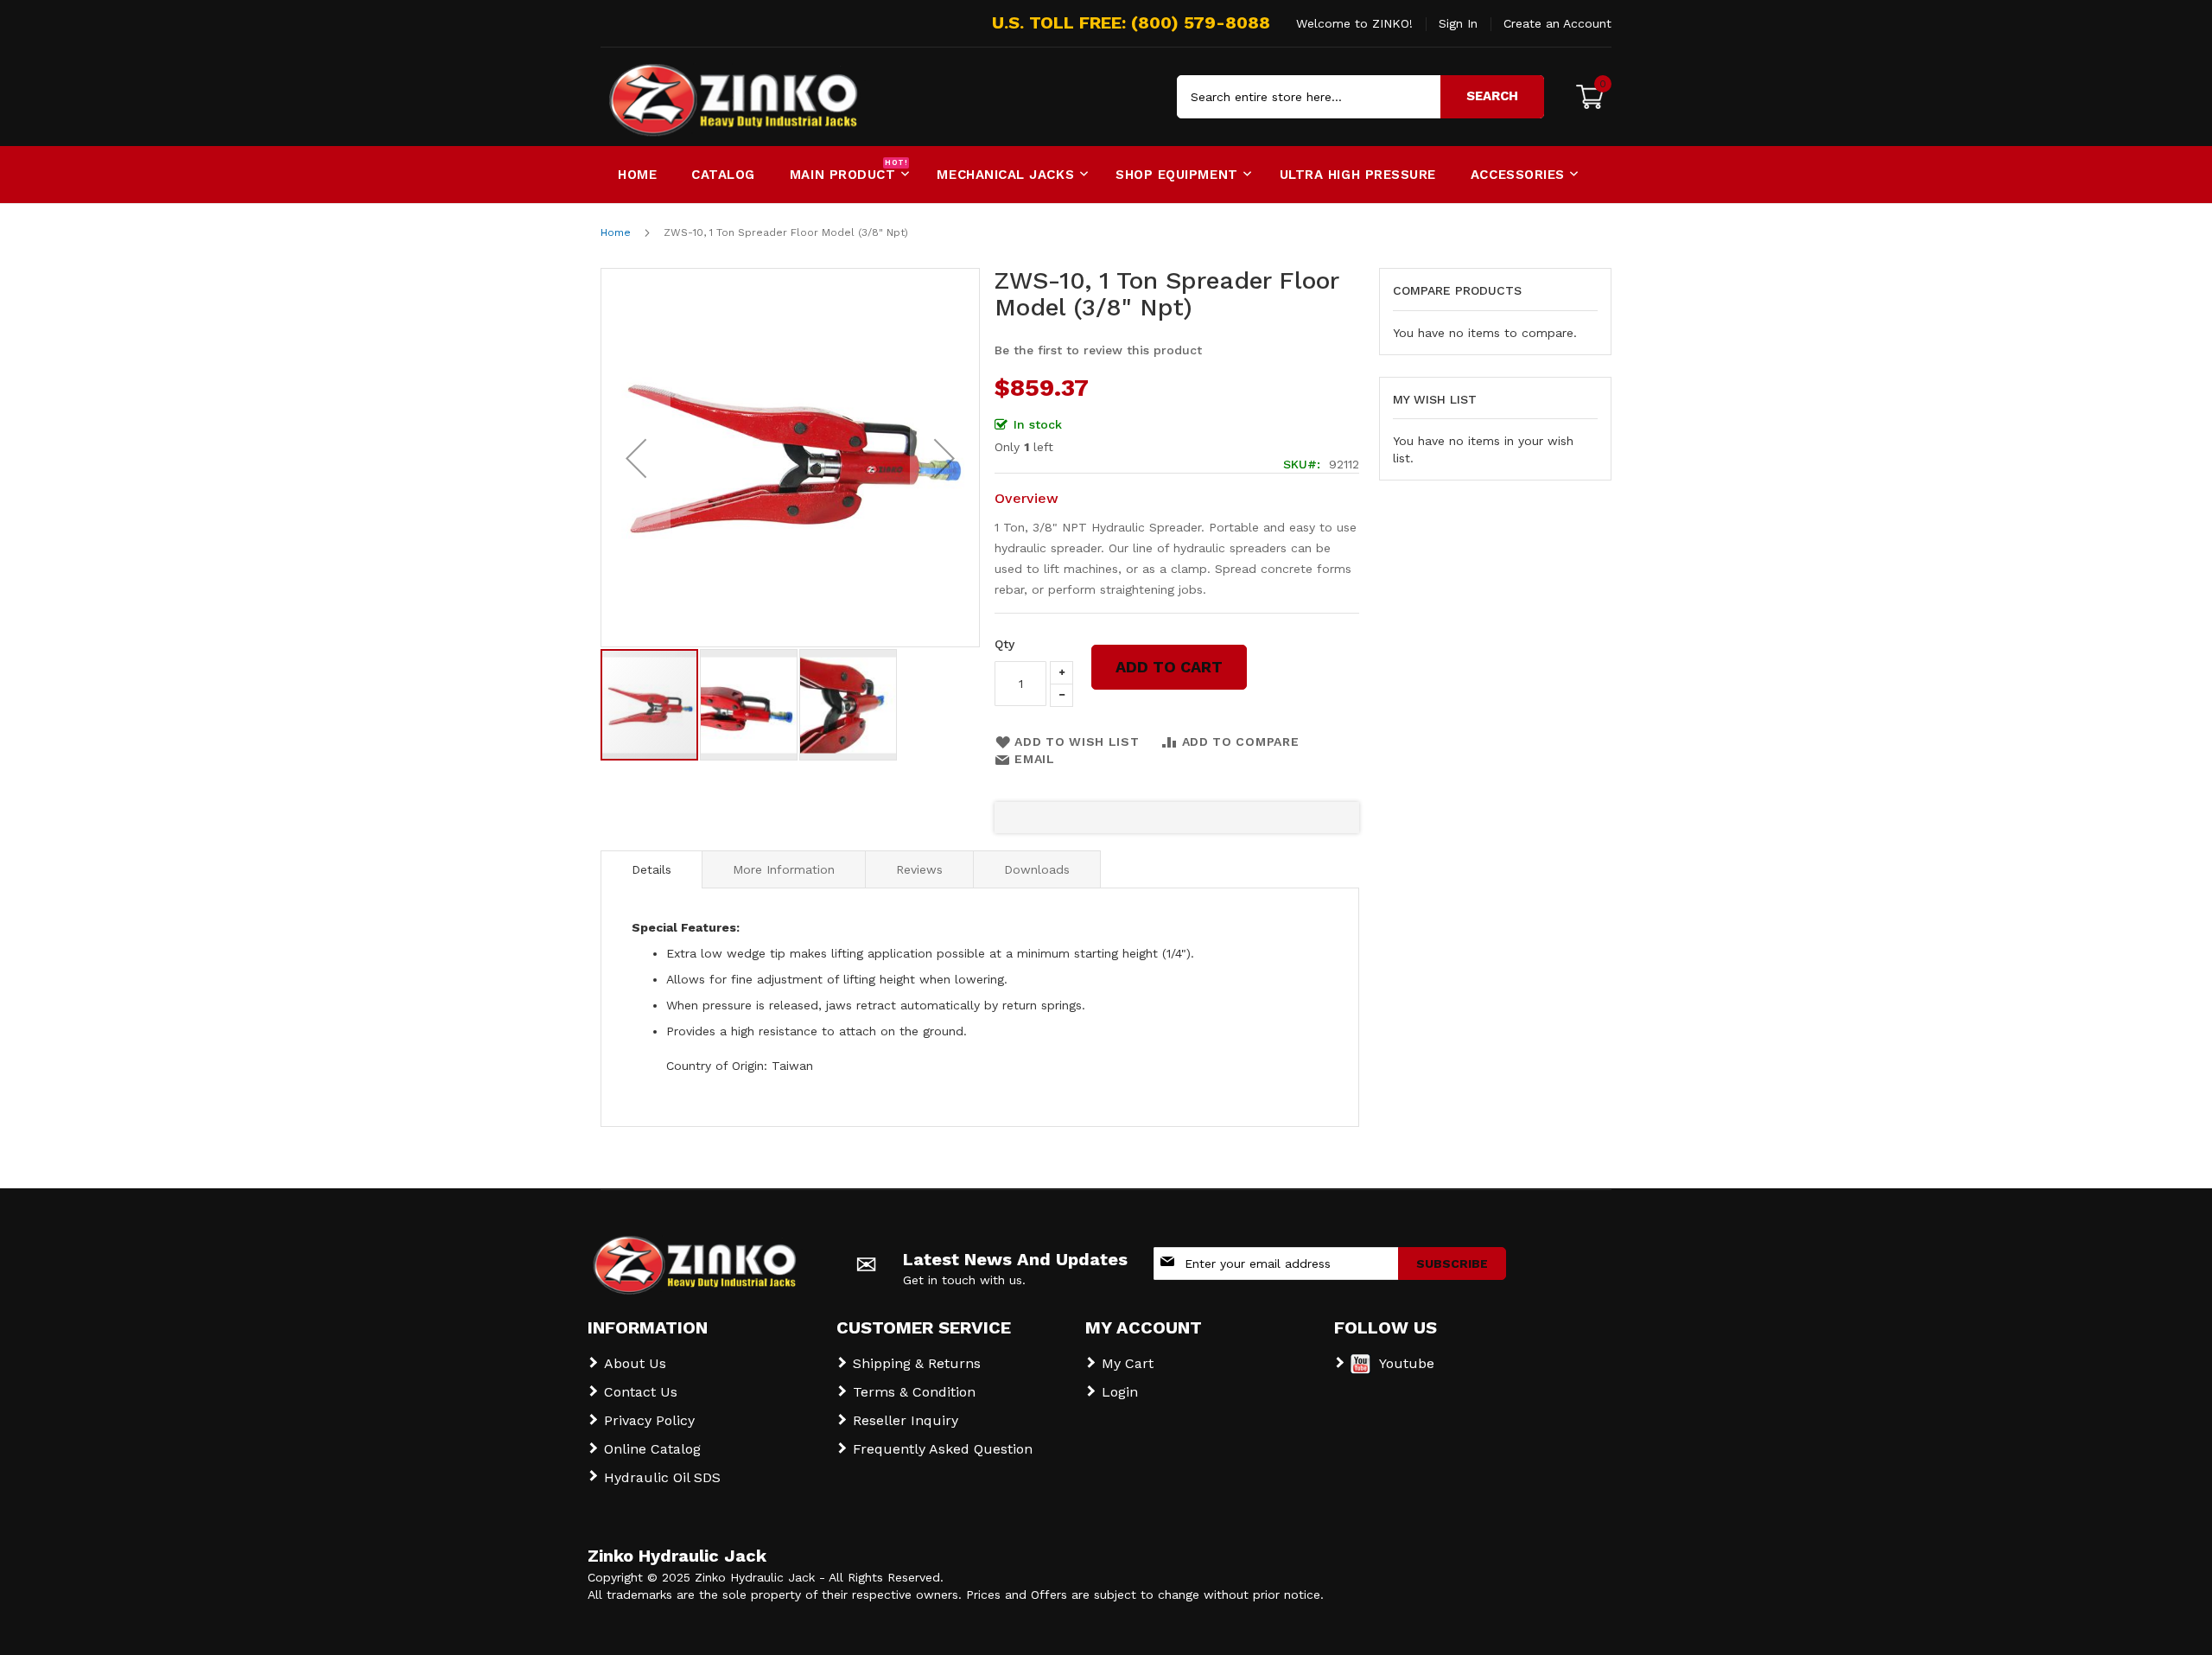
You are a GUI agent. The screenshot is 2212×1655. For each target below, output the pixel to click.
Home (616, 232)
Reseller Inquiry (906, 1420)
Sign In (1458, 23)
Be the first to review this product (1098, 350)
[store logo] (674, 97)
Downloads (1037, 869)
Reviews (919, 869)
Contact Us (641, 1392)
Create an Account (1557, 23)
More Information (784, 869)
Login (1120, 1392)
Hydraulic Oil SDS (662, 1477)
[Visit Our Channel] (1360, 1369)
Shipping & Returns (917, 1363)
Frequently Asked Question (943, 1449)
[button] (636, 458)
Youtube (1407, 1363)
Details (652, 869)
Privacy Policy (649, 1420)
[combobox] (1360, 97)
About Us (635, 1363)
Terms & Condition (914, 1392)
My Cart (1128, 1363)
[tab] (652, 869)
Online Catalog (652, 1449)
